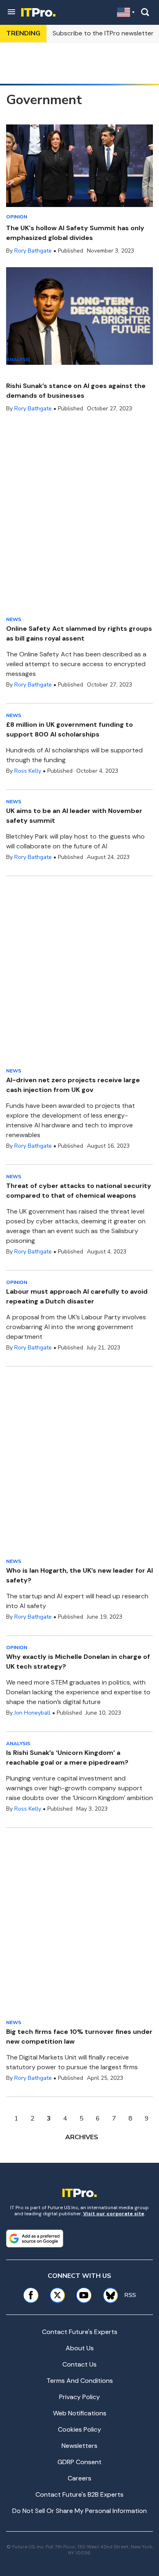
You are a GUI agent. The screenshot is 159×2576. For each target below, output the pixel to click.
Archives (82, 2137)
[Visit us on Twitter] (57, 2295)
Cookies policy (79, 2429)
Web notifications (80, 2413)
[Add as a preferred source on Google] (35, 2238)
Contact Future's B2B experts (79, 2494)
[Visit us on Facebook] (31, 2295)
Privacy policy (79, 2397)
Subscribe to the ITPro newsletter (103, 33)
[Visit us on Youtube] (84, 2295)
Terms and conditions (80, 2381)
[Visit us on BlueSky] (108, 2295)
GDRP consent (79, 2462)
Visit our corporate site (114, 2214)
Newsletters (79, 2446)
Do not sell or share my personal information (79, 2511)
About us (80, 2348)
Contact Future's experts (80, 2332)
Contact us (79, 2364)
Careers (79, 2478)
